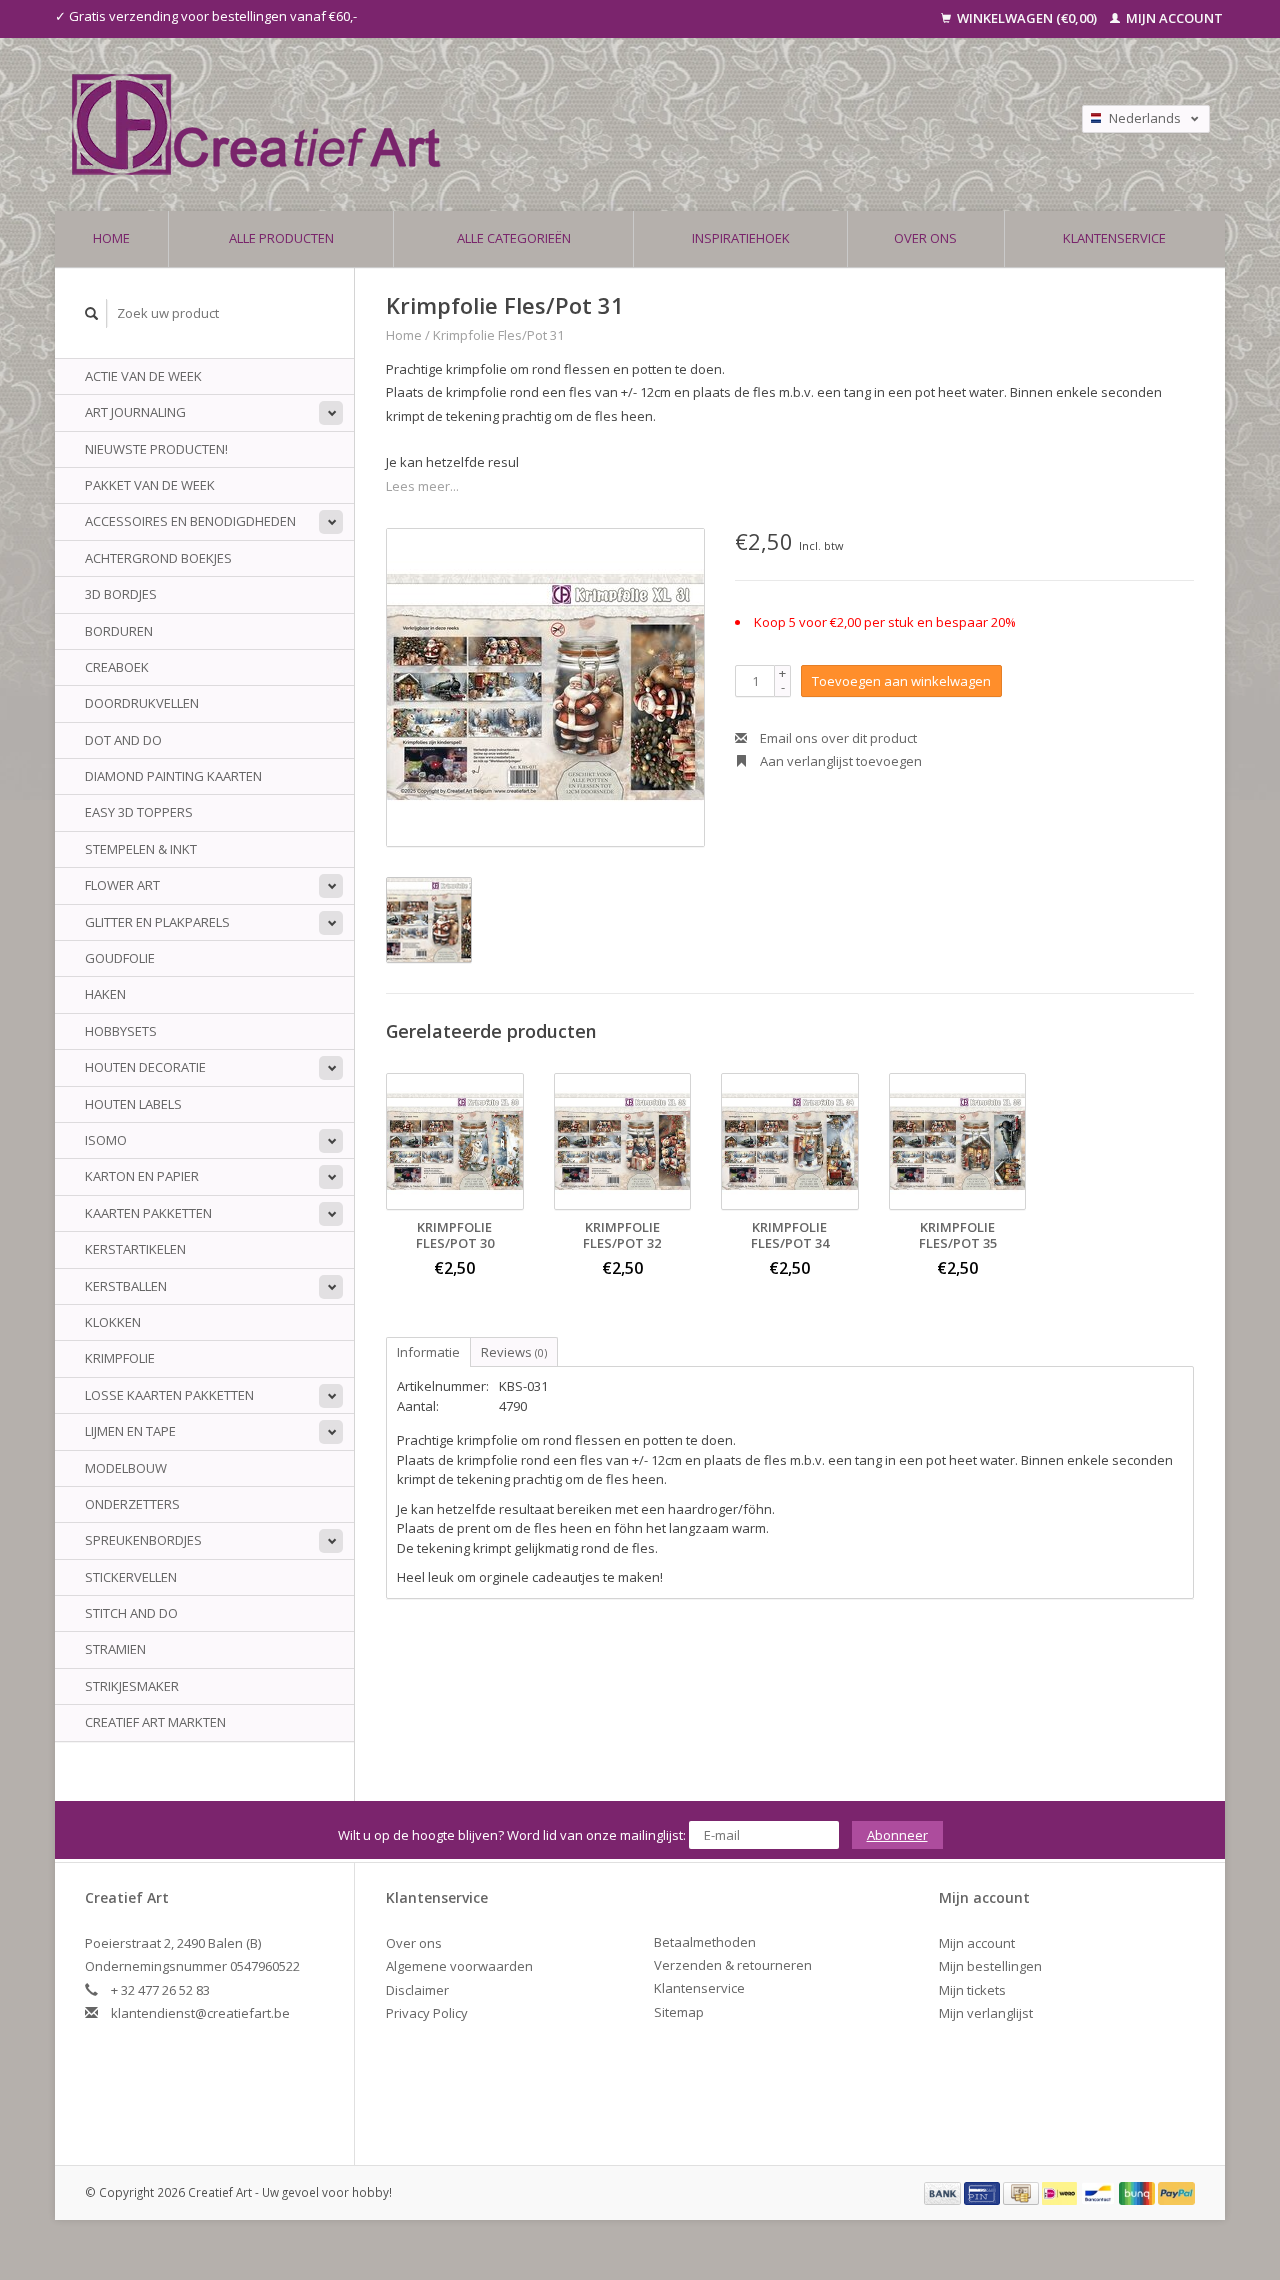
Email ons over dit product (837, 738)
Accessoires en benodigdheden (190, 521)
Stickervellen (131, 1577)
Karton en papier (142, 1176)
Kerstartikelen (135, 1249)
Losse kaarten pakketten (169, 1395)
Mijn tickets (972, 1990)
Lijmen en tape (130, 1431)
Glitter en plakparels (157, 922)
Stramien (115, 1649)
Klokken (113, 1322)
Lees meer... (422, 486)
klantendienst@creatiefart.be (200, 2013)
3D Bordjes (121, 594)
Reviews (514, 1352)
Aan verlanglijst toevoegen (839, 761)
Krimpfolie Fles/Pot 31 (498, 335)
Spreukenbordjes (143, 1540)
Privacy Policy (427, 2013)
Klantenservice (1114, 238)
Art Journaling (135, 412)
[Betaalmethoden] (944, 2192)
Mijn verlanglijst (986, 2013)
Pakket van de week (150, 485)
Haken (105, 994)
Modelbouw (126, 1468)
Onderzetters (132, 1504)
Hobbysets (121, 1031)
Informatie (428, 1352)
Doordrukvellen (142, 703)
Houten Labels (133, 1104)
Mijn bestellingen (990, 1966)
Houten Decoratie (145, 1067)
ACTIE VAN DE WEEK (143, 376)
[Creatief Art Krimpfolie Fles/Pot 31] (545, 687)
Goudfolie (120, 958)
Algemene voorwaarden (459, 1966)
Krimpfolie (120, 1358)
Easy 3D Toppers (139, 812)
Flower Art (122, 885)
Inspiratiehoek (741, 238)
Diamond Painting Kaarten (173, 776)
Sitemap (679, 2012)
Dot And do (123, 740)
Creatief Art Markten (155, 1722)
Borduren (119, 631)
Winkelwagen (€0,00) (1027, 18)
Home (111, 238)
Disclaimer (417, 1990)
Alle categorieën (514, 238)
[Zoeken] (92, 313)
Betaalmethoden (705, 1942)
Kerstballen (126, 1286)
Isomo (106, 1140)
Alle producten (281, 238)
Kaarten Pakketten (148, 1213)
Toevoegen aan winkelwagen (901, 681)
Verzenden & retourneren (733, 1965)
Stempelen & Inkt (141, 849)
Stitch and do (131, 1613)
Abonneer (897, 1835)
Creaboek (117, 667)
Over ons (925, 238)
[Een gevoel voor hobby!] (482, 124)
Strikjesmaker (132, 1686)
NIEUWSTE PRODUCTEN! (156, 449)
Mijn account (1173, 18)
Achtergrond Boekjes (158, 558)
